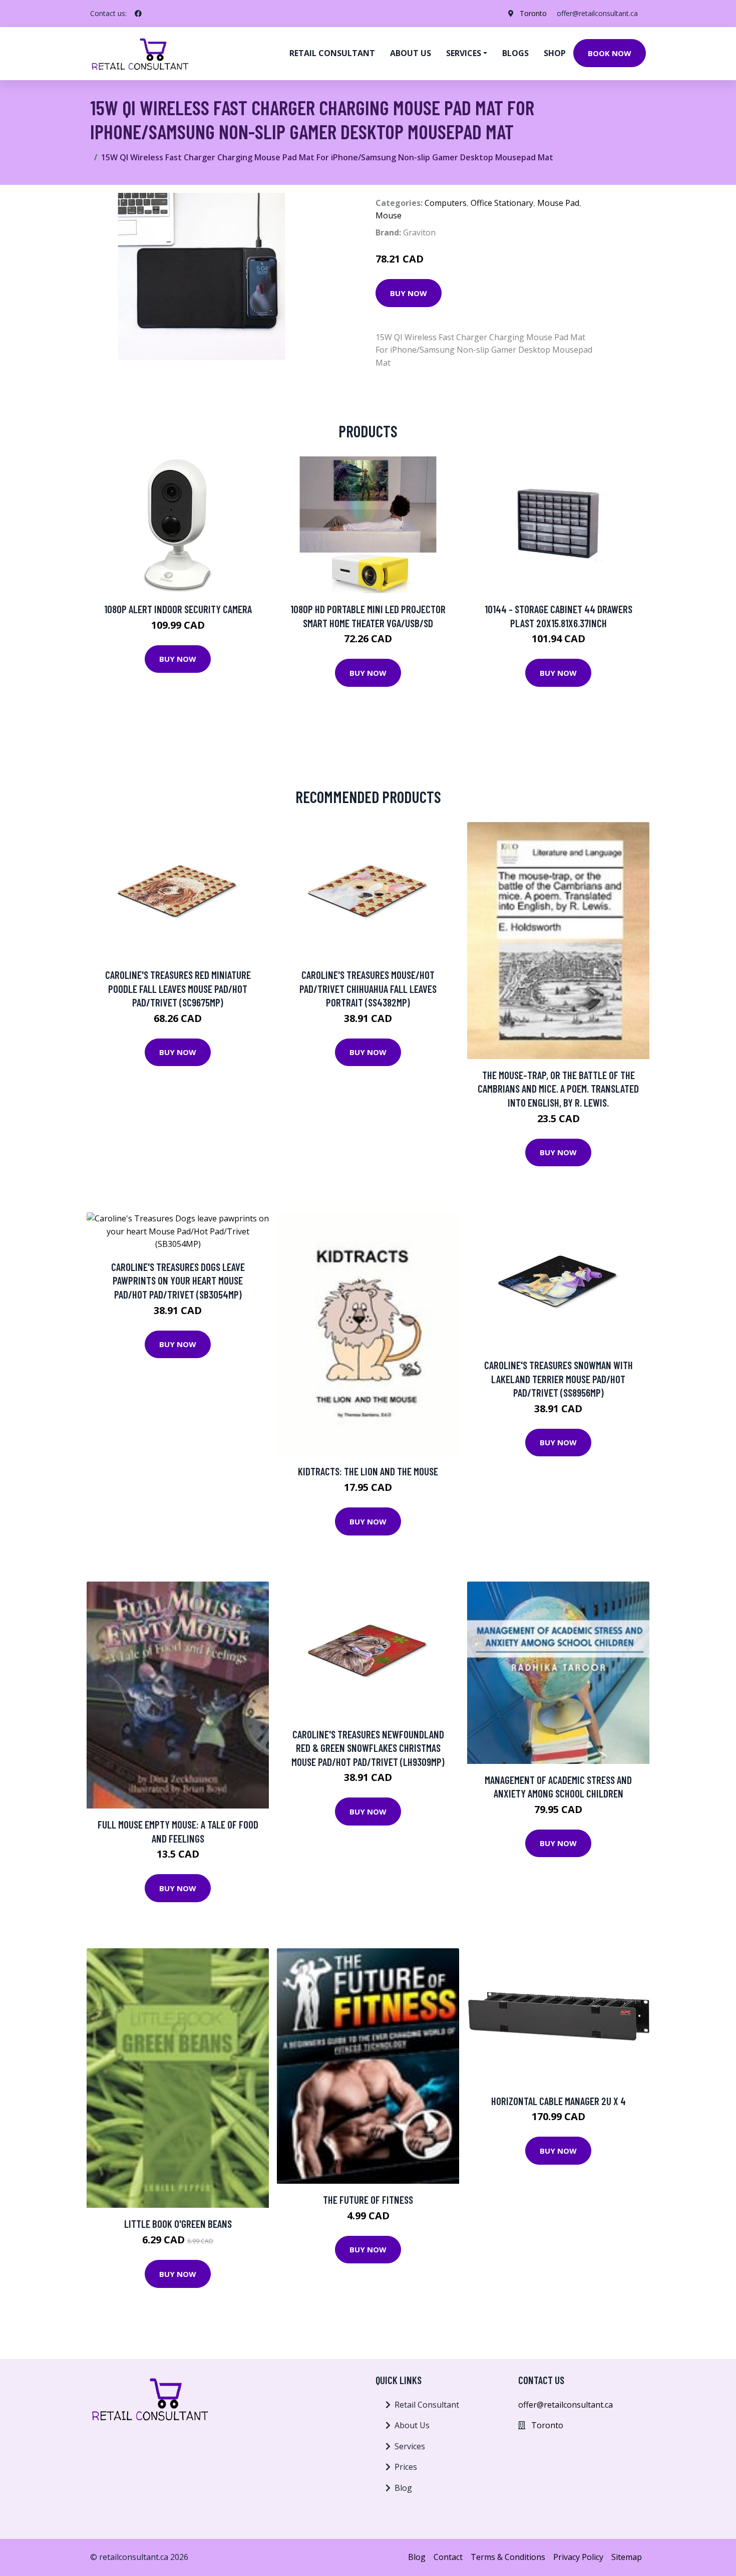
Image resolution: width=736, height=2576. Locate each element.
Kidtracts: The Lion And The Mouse (368, 1471)
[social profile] (138, 14)
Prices (406, 2467)
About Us (412, 2425)
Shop (555, 53)
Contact (448, 2557)
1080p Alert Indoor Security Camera (178, 609)
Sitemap (627, 2557)
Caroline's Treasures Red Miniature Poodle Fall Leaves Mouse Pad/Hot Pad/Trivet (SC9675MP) (178, 988)
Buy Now (409, 293)
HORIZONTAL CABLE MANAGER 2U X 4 (559, 2101)
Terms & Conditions (508, 2557)
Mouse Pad (558, 203)
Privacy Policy (578, 2557)
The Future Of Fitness (368, 2200)
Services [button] (464, 53)
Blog (403, 2488)
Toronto (533, 13)
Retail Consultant (332, 53)
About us (411, 53)
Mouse (389, 215)
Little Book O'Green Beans (178, 2224)
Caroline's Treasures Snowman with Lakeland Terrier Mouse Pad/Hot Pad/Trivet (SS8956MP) (559, 1379)
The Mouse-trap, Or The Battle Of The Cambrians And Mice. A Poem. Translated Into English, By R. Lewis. (558, 1089)
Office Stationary (502, 203)
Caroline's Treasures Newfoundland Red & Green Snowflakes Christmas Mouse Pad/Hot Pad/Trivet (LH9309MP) (368, 1748)
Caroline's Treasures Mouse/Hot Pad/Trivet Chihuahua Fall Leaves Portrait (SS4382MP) (368, 988)
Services (410, 2446)
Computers (446, 203)
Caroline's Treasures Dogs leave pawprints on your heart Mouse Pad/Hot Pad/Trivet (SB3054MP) (178, 1280)
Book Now (610, 53)
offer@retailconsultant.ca (597, 13)
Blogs (515, 53)
